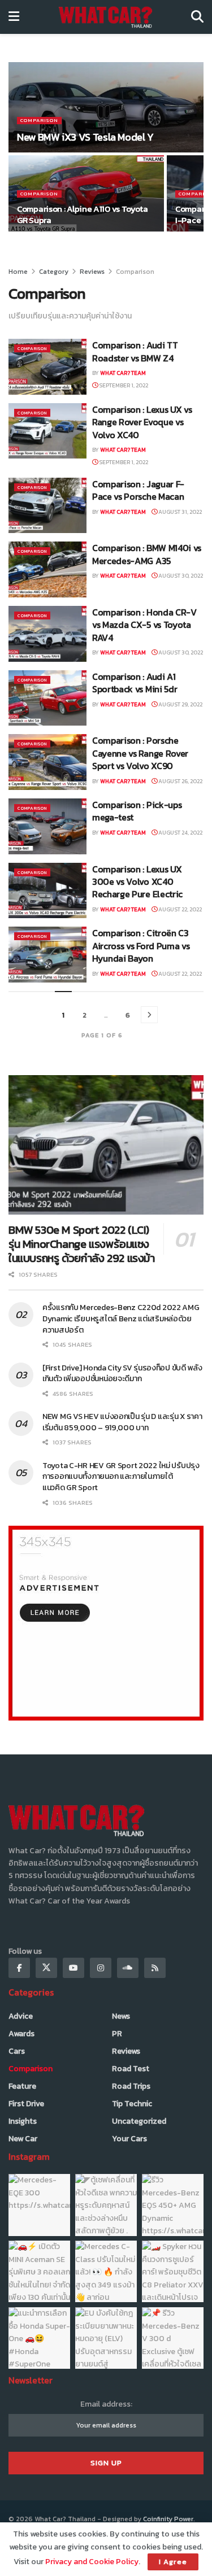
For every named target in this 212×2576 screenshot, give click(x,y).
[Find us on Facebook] (19, 1968)
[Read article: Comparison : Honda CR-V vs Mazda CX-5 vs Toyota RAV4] (47, 634)
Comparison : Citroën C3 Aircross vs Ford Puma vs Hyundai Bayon (141, 946)
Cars (17, 2051)
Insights (23, 2121)
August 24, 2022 (180, 833)
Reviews (92, 272)
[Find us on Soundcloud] (128, 1968)
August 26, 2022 (180, 781)
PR (117, 2034)
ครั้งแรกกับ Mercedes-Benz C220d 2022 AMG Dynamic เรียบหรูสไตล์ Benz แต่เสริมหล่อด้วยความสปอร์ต (121, 1318)
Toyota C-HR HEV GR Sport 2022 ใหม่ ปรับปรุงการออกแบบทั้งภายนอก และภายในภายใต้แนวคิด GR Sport (121, 1477)
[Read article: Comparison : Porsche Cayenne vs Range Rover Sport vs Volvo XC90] (47, 762)
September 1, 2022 (123, 385)
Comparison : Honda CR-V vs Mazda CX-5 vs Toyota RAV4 (144, 625)
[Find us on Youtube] (73, 1968)
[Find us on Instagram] (101, 1968)
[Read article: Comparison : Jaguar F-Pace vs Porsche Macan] (47, 506)
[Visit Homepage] (105, 17)
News (121, 2016)
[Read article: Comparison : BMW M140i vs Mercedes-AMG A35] (47, 569)
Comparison (39, 121)
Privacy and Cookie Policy (92, 2562)
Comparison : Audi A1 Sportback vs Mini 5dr (135, 683)
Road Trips (131, 2086)
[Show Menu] (14, 17)
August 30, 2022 (180, 576)
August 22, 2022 (179, 909)
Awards (21, 2034)
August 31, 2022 (179, 512)
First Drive (26, 2104)
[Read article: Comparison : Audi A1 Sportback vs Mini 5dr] (47, 698)
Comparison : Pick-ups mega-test (137, 811)
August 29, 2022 (180, 704)
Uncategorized (139, 2121)
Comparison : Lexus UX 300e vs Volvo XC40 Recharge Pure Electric (137, 882)
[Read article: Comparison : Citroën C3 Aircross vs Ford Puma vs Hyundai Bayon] (47, 955)
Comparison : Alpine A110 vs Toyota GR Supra (83, 214)
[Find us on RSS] (155, 1968)
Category (54, 272)
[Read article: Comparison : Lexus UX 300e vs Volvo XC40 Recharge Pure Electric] (47, 891)
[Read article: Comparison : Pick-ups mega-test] (47, 826)
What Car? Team (123, 373)
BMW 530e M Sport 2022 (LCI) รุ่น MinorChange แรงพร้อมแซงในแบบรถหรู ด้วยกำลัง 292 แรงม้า (82, 1244)
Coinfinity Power (168, 2519)
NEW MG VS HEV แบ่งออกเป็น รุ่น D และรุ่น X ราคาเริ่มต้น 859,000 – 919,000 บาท (122, 1422)
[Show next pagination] (149, 1015)
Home (18, 272)
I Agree (173, 2562)
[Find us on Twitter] (46, 1968)
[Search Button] (197, 17)
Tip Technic (132, 2104)
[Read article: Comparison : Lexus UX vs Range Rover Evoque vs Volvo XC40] (47, 431)
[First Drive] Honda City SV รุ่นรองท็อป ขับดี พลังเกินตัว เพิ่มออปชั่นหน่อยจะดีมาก (122, 1374)
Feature (22, 2086)
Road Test (131, 2069)
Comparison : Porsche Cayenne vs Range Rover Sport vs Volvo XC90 (140, 753)
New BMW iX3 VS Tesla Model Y (85, 137)
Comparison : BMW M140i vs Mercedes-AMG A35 (147, 554)
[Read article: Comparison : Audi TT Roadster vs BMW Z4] (47, 367)
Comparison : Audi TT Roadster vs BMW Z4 (135, 351)
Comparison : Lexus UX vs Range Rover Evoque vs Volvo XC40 (142, 422)
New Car (23, 2139)
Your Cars (129, 2139)
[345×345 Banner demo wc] (106, 1623)
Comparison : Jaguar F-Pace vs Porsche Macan (138, 490)
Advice (21, 2016)
